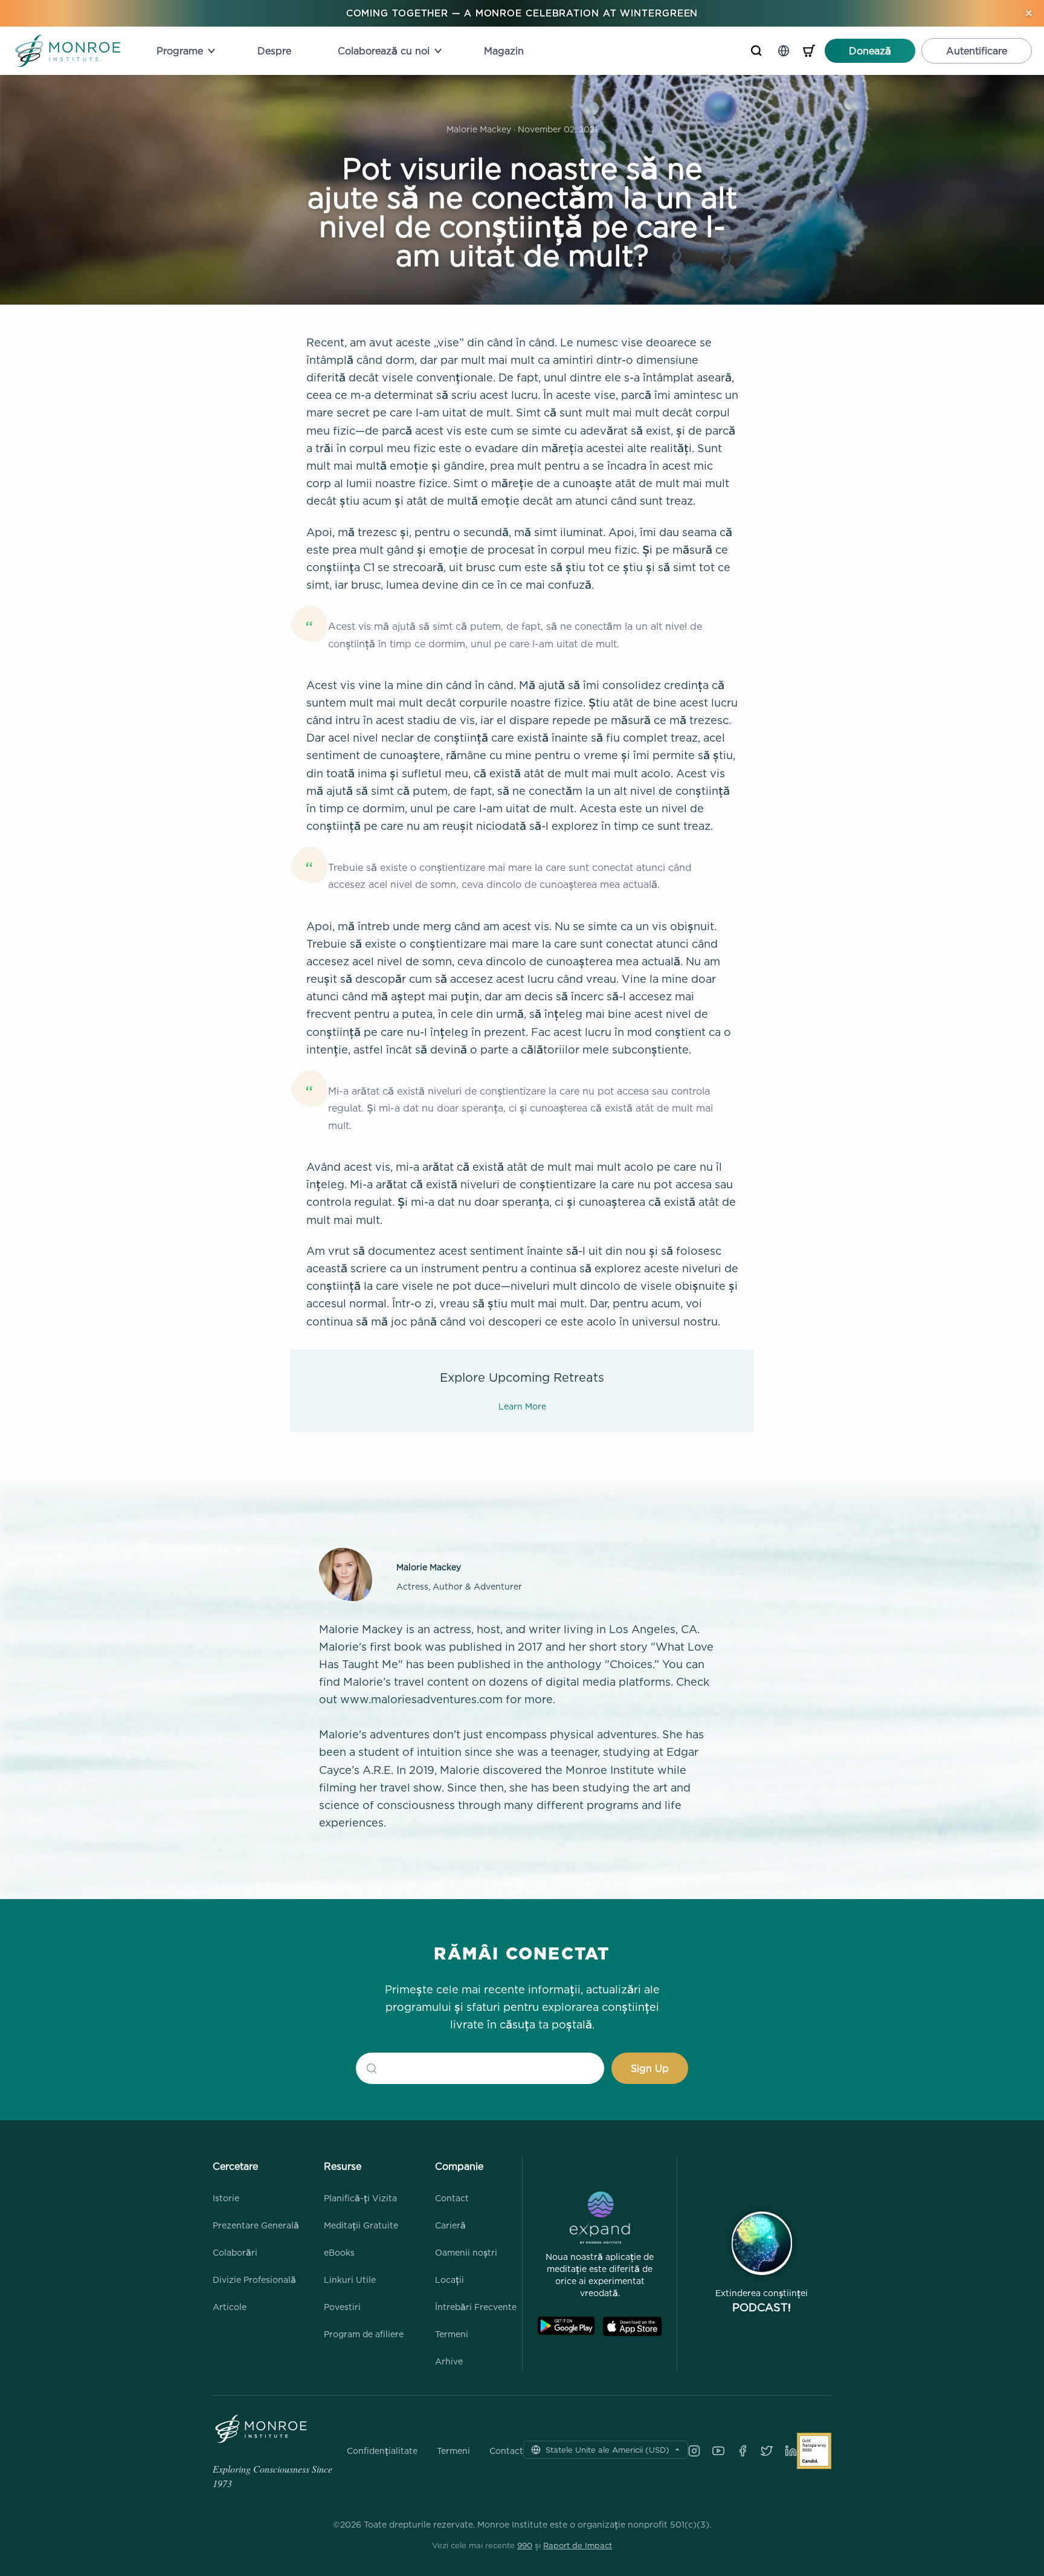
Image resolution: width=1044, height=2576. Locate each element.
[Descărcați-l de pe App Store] (632, 2326)
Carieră (450, 2225)
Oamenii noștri (466, 2252)
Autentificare (977, 51)
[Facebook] (743, 2451)
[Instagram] (694, 2451)
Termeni (452, 2334)
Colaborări (235, 2252)
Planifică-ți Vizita (360, 2198)
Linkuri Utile (350, 2280)
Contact (452, 2198)
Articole (230, 2307)
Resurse (343, 2166)
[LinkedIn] (791, 2451)
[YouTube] (718, 2451)
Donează (870, 51)
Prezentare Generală (256, 2225)
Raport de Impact (578, 2545)
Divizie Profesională (254, 2280)
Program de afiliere (364, 2334)
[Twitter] (767, 2451)
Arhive (449, 2361)
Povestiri (342, 2307)
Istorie (226, 2198)
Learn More (522, 1406)
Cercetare (235, 2166)
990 (525, 2545)
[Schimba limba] (784, 51)
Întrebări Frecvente (476, 2307)
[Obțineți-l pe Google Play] (566, 2326)
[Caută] (756, 51)
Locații (449, 2280)
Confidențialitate (382, 2451)
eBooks (339, 2252)
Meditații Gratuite (361, 2225)
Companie (459, 2166)
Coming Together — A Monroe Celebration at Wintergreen (522, 13)
